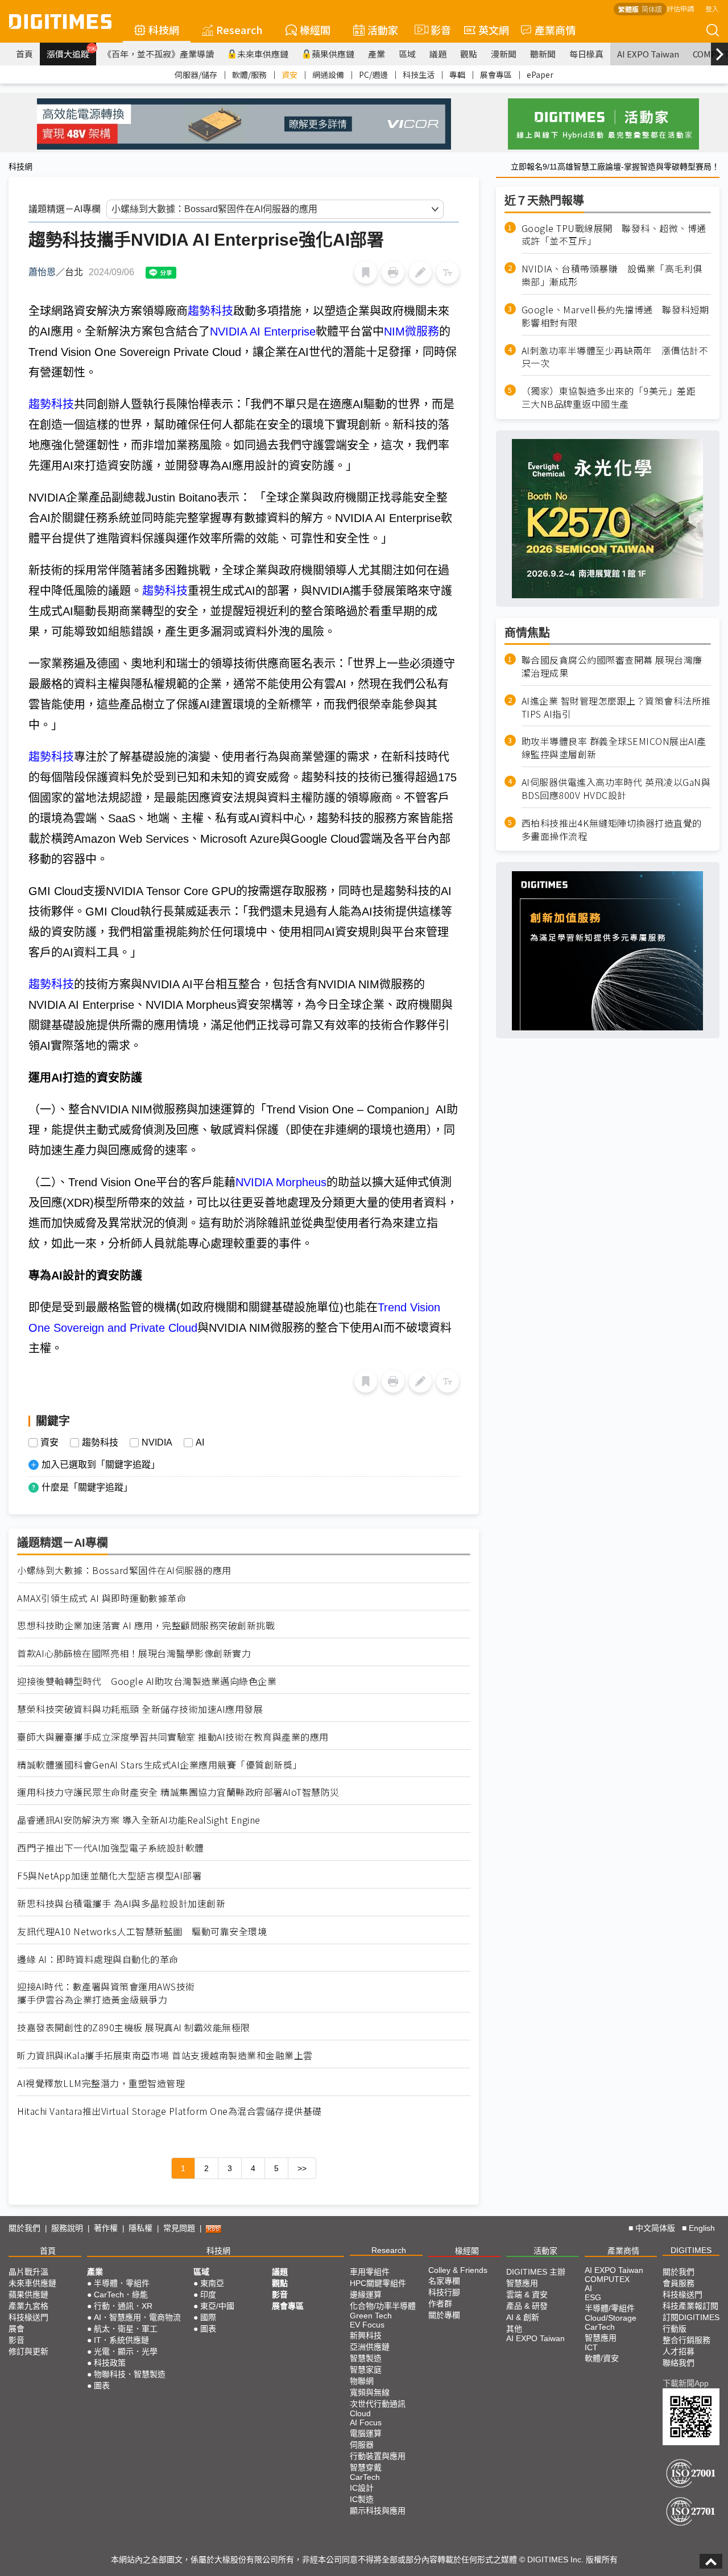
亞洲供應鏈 (370, 2347)
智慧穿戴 (366, 2467)
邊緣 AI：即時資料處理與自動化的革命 (98, 1959)
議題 (438, 54)
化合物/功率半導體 (383, 2306)
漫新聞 (504, 54)
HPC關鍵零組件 (378, 2283)
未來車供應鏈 (263, 54)
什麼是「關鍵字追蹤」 (87, 1487)
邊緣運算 (366, 2295)
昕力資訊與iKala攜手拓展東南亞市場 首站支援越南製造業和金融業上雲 (165, 2055)
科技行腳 (444, 2292)
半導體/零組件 (610, 2308)
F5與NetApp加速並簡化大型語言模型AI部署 (109, 1876)
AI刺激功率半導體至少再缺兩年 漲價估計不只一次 (615, 357)
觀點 (469, 54)
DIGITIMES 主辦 (536, 2272)
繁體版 (628, 9)
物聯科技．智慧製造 (130, 2374)
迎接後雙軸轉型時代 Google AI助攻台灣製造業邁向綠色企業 (147, 1681)
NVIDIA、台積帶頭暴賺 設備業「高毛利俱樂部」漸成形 (612, 276)
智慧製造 (366, 2358)
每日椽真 (586, 54)
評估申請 (680, 8)
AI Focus (366, 2422)
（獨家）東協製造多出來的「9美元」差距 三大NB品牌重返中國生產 (613, 398)
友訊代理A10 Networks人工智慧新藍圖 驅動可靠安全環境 (142, 1931)
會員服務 (679, 2283)
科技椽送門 (28, 2317)
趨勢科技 (210, 311)
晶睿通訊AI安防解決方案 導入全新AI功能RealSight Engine (139, 1820)
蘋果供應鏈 (333, 54)
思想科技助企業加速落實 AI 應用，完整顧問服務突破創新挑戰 (146, 1625)
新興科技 (366, 2335)
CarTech (365, 2477)
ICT (591, 2347)
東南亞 (212, 2283)
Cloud (360, 2413)
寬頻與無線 (370, 2392)
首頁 (24, 54)
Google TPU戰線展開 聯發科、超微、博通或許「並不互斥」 (614, 235)
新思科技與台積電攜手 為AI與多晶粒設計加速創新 (121, 1904)
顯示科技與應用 (378, 2511)
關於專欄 (444, 2315)
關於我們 (24, 2228)
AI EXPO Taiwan (648, 54)
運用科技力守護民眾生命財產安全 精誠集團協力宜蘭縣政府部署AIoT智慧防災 (178, 1792)
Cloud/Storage (611, 2318)
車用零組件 (370, 2272)
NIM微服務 (411, 332)
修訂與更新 (28, 2351)
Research (239, 30)
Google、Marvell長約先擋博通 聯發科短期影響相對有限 (615, 316)
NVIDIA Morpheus (281, 1182)
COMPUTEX (607, 2279)
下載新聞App (686, 2383)
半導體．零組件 (122, 2283)
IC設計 (362, 2488)
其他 (514, 2329)
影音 (436, 30)
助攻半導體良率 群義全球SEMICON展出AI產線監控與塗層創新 (614, 748)
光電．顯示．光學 (126, 2351)
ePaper (540, 74)
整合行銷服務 (686, 2340)
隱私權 (140, 2228)
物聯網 (362, 2381)
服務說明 (67, 2228)
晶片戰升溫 (28, 2272)
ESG (593, 2297)
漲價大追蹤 (71, 52)
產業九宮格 (28, 2306)
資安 (289, 74)
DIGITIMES (691, 2250)
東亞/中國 (217, 2306)
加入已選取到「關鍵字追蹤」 (101, 1465)
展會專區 (496, 74)
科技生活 (419, 74)
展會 (16, 2329)
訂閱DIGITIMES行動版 (691, 2323)
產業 (377, 54)
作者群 (440, 2304)
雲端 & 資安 (527, 2295)
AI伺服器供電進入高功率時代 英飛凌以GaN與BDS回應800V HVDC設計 (616, 789)
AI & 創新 (523, 2317)
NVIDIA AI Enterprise (263, 332)
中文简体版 (655, 2228)
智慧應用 (522, 2283)
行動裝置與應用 (378, 2456)
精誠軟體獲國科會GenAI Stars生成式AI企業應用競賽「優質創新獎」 (160, 1765)
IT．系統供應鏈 (121, 2340)
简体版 (652, 9)
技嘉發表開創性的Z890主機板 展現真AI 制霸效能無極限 (134, 2028)
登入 (712, 8)
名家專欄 (444, 2281)
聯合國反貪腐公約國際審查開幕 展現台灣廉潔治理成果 (612, 666)
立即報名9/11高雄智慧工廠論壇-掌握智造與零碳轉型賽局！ (615, 167)
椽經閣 (315, 30)
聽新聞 (543, 54)
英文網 (494, 30)
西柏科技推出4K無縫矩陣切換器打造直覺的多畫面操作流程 (612, 830)
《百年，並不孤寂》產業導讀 (158, 54)
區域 (407, 54)
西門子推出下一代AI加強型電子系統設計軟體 (111, 1848)
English (702, 2228)
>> (302, 2168)
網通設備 (328, 74)
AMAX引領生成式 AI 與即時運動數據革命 (102, 1598)
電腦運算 (366, 2433)
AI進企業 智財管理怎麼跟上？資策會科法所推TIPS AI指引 (616, 707)
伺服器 (362, 2445)
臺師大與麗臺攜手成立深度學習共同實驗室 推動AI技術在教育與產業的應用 (173, 1737)
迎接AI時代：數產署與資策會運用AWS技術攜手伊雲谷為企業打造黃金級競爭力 (106, 1993)
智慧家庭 (366, 2370)
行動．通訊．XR (123, 2306)
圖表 (102, 2386)
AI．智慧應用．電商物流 (137, 2317)
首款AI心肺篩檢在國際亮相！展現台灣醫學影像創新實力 (134, 1653)
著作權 (106, 2228)
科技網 (164, 30)
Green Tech (371, 2316)
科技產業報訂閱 (690, 2306)
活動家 (383, 30)
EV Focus (367, 2325)
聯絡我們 (679, 2363)
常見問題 (179, 2228)
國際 (208, 2317)
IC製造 (362, 2499)
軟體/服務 (249, 74)
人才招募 (679, 2351)
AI (200, 1443)
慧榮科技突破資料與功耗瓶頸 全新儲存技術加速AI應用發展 (140, 1709)
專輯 (457, 74)
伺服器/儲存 (196, 74)
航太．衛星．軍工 (126, 2329)
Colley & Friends (458, 2270)
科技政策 (110, 2363)
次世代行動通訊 (378, 2404)
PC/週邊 (373, 74)
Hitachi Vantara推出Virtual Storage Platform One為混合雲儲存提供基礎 (169, 2111)
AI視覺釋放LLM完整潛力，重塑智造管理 (101, 2083)
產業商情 (555, 30)
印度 (208, 2295)
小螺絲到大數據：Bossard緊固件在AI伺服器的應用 (124, 1570)
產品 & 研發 (527, 2306)
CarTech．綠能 (121, 2295)
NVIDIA (157, 1443)
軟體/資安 (602, 2358)
